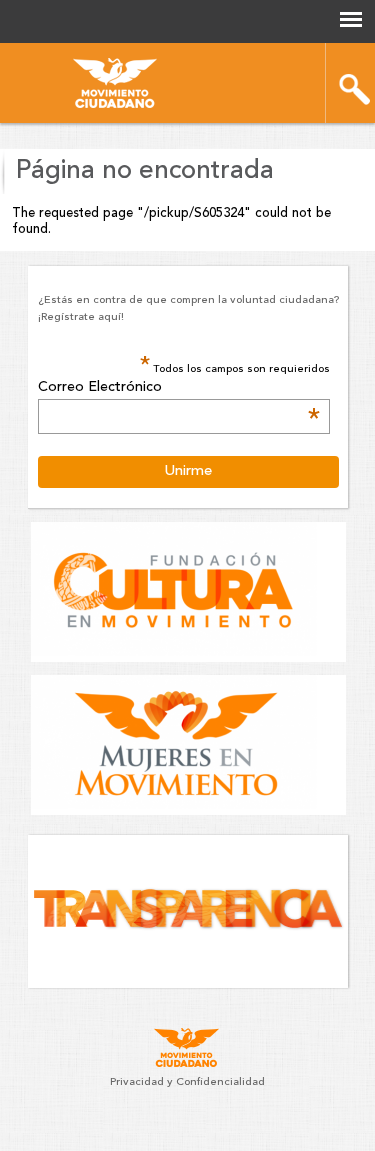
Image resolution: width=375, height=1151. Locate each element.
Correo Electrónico (179, 388)
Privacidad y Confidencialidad (187, 1082)
